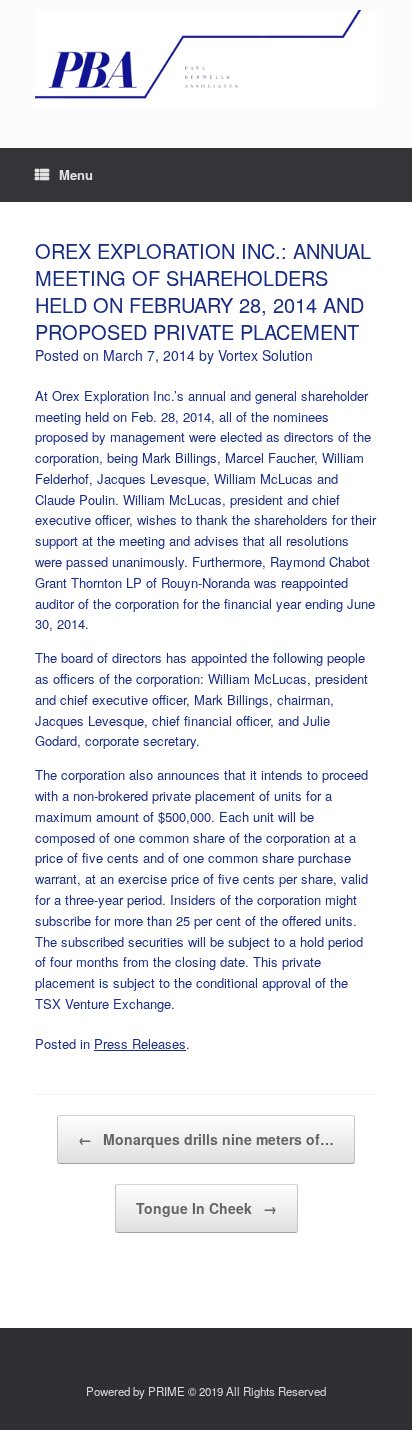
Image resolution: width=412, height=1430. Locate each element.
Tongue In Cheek (206, 1208)
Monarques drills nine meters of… (206, 1139)
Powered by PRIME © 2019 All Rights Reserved (206, 1391)
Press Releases (140, 1043)
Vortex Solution (265, 355)
